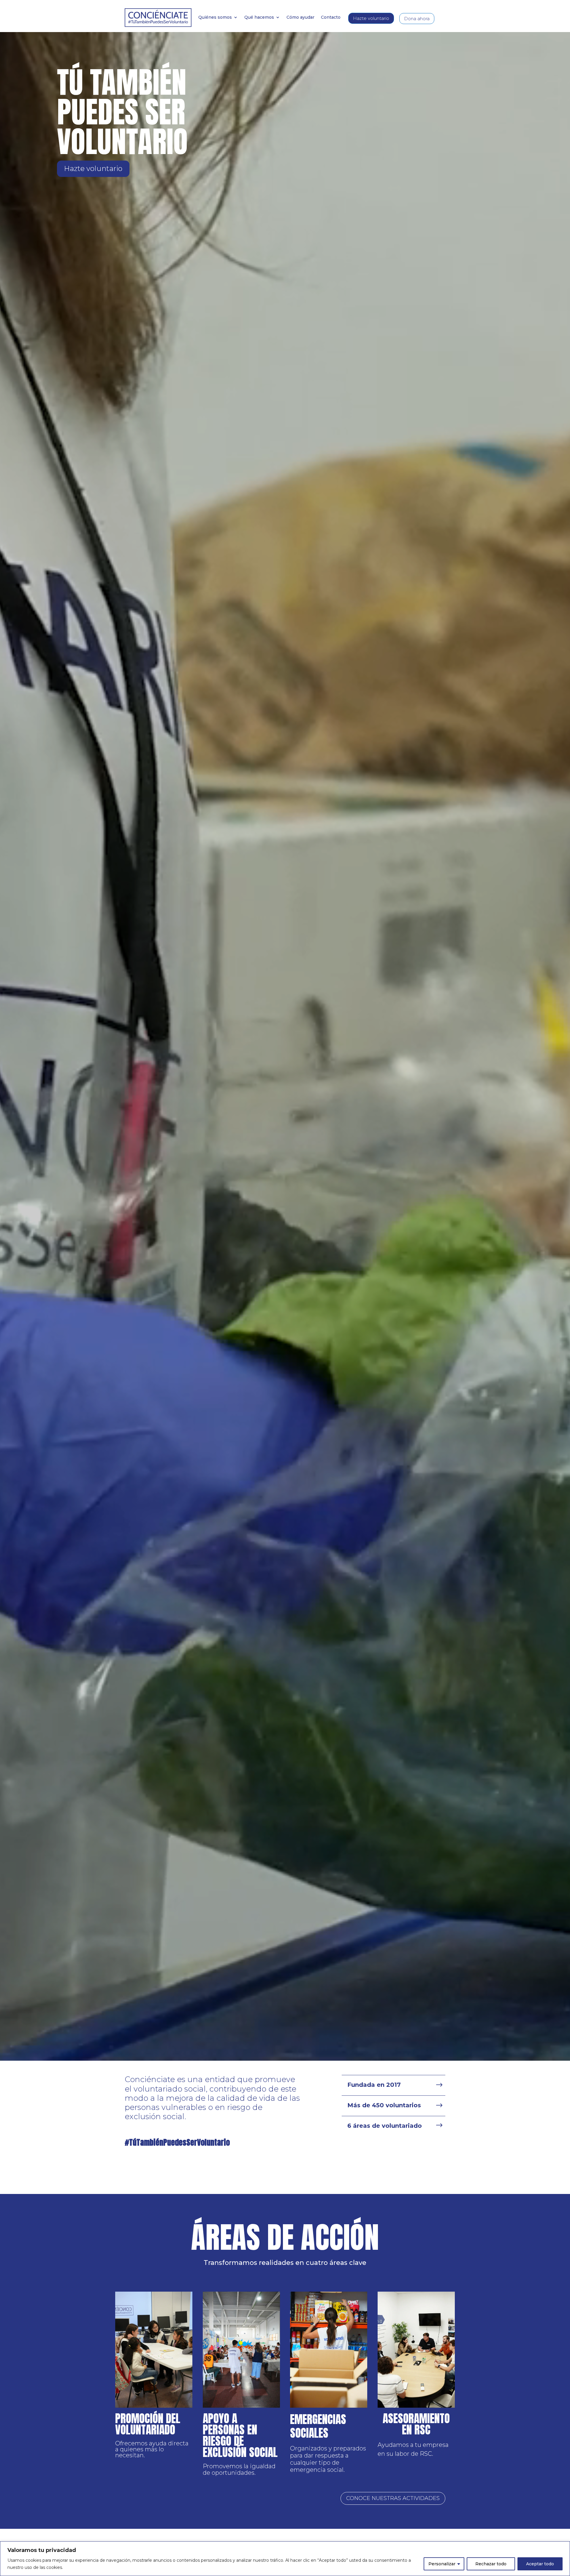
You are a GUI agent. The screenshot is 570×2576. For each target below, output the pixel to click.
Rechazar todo (491, 2564)
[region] (285, 2559)
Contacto (331, 18)
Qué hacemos (259, 18)
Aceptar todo (540, 2564)
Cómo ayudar (300, 18)
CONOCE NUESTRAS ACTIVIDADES (393, 2498)
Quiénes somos (215, 18)
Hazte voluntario (371, 18)
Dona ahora (417, 19)
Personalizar (442, 2564)
